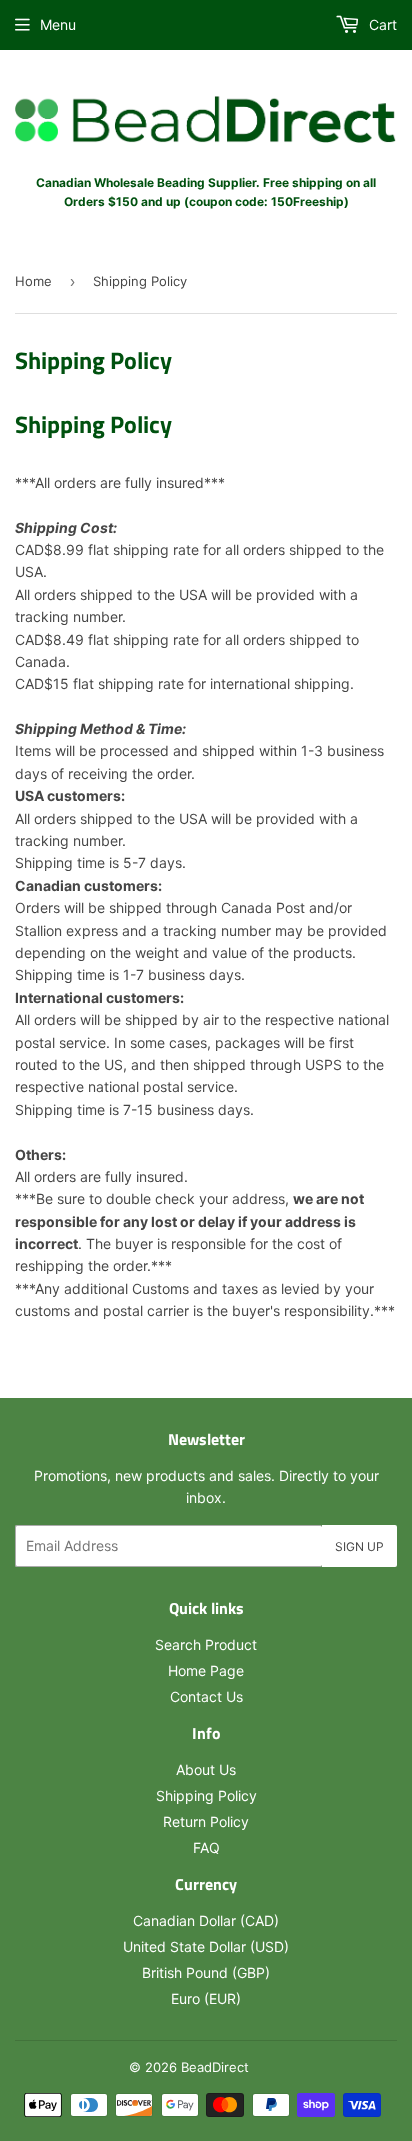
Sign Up (359, 1546)
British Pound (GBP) (206, 1972)
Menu (58, 24)
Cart (381, 24)
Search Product (206, 1644)
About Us (206, 1769)
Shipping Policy (206, 1795)
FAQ (206, 1847)
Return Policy (206, 1821)
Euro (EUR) (206, 1998)
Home (33, 281)
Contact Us (206, 1696)
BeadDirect (215, 2067)
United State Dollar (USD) (206, 1946)
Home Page (206, 1670)
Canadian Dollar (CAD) (206, 1920)
